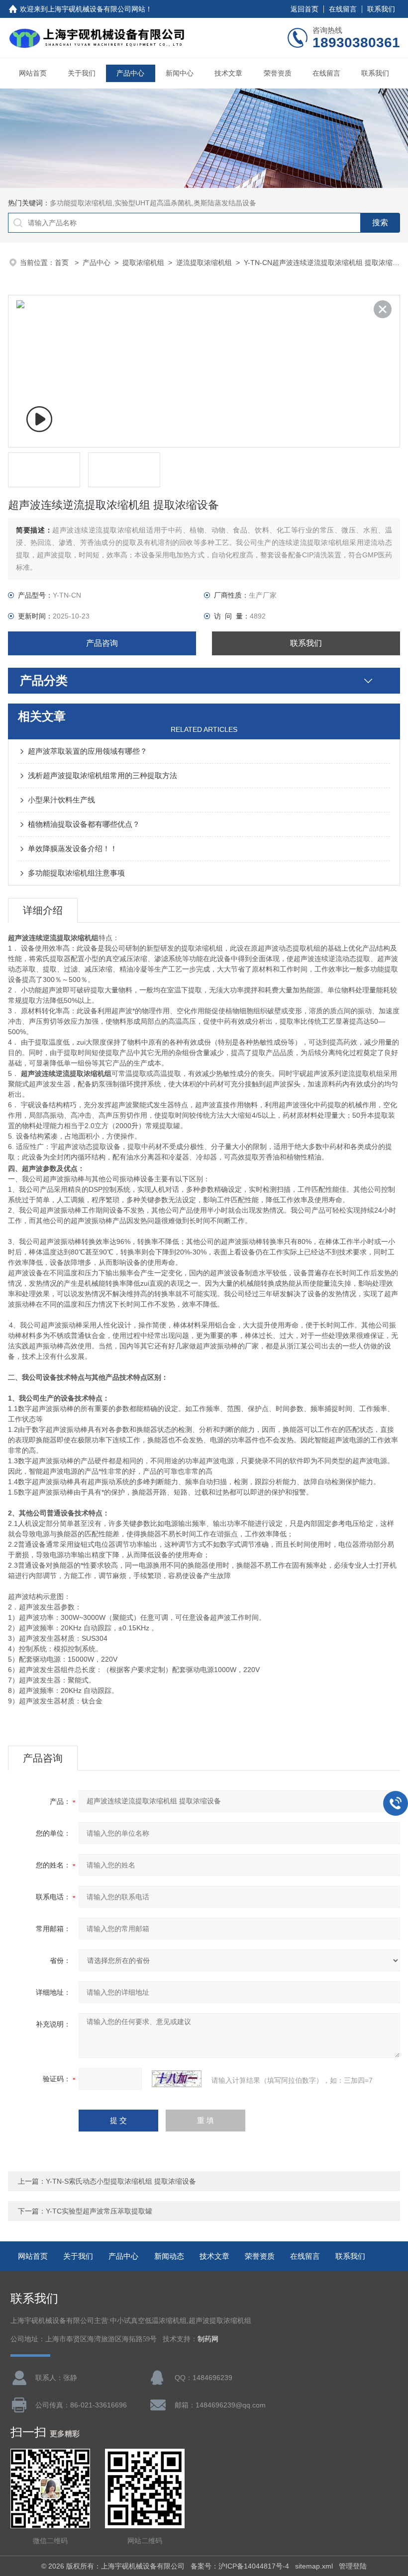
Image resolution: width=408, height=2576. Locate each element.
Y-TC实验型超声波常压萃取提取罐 (99, 2211)
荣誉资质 (278, 73)
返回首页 (305, 9)
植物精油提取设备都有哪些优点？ (84, 824)
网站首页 (33, 73)
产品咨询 (102, 643)
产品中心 (130, 73)
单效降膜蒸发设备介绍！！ (73, 848)
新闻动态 (169, 2256)
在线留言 (343, 9)
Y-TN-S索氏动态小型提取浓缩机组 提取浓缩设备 (121, 2181)
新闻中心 (180, 73)
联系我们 (381, 9)
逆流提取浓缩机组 (204, 263)
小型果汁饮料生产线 (61, 800)
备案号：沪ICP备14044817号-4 (240, 2566)
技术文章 (228, 73)
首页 (63, 263)
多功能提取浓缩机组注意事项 (76, 873)
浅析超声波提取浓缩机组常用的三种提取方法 (102, 775)
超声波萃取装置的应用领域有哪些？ (88, 751)
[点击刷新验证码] (177, 2079)
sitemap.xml (314, 2566)
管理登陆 (353, 2566)
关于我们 (82, 73)
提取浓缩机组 (143, 263)
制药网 (208, 2339)
